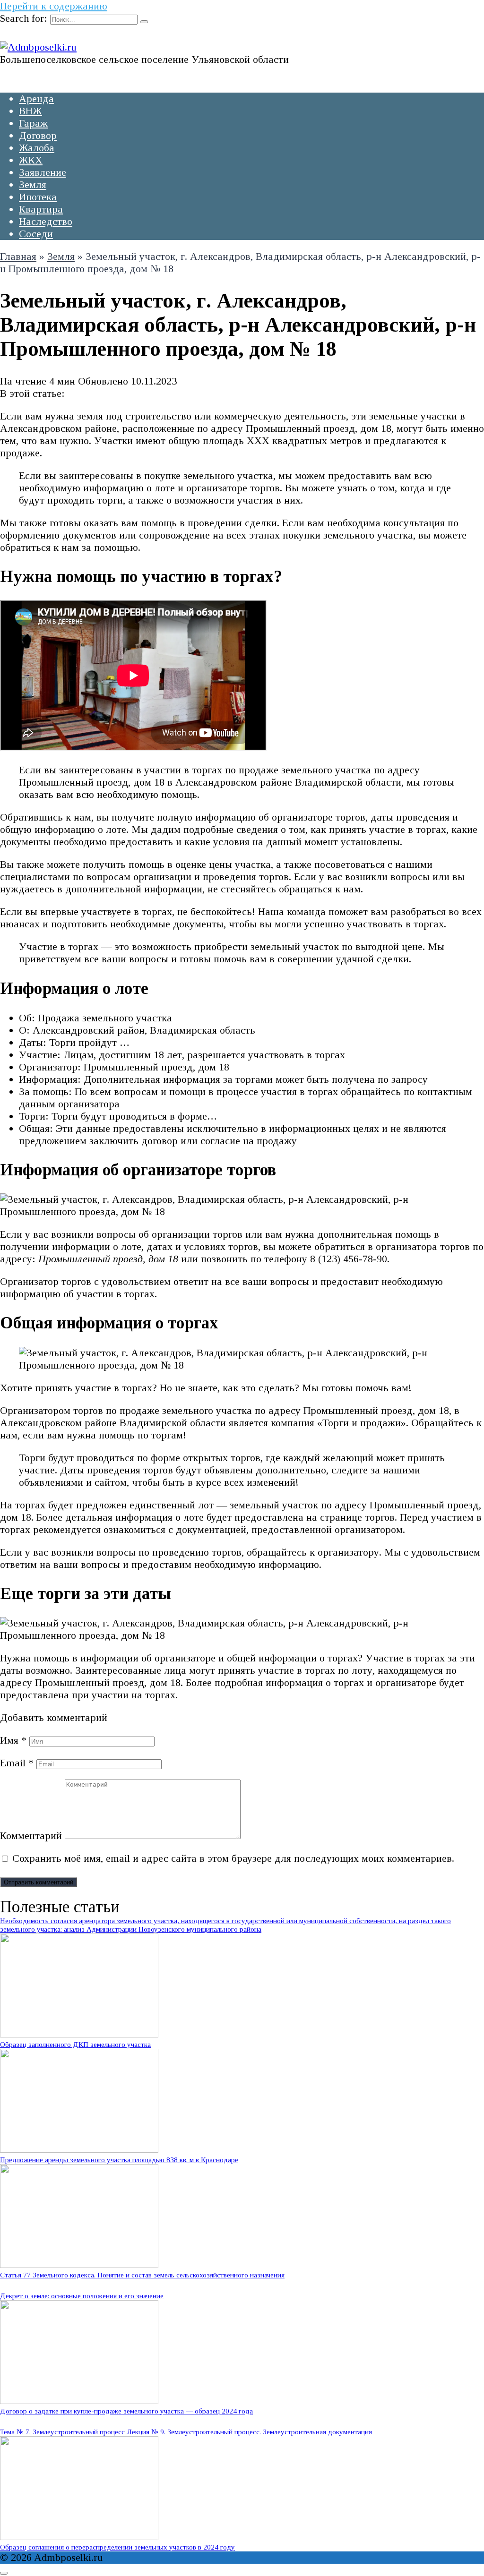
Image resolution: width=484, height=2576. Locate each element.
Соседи (36, 234)
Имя (13, 1740)
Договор (38, 135)
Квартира (41, 209)
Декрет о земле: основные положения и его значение (82, 2296)
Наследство (46, 221)
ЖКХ (31, 160)
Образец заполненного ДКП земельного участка (75, 2044)
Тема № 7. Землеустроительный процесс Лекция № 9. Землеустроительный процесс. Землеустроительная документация (186, 2432)
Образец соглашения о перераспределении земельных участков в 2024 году (117, 2547)
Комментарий (31, 1836)
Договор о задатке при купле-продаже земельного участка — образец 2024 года (126, 2411)
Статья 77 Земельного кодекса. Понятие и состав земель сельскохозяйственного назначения (142, 2275)
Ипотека (38, 197)
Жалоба (37, 148)
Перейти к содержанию (54, 6)
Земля (33, 184)
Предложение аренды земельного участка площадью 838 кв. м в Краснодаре (119, 2160)
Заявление (43, 172)
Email (17, 1763)
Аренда (36, 98)
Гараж (33, 123)
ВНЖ (30, 111)
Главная (18, 256)
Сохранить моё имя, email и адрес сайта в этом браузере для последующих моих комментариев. (233, 1858)
